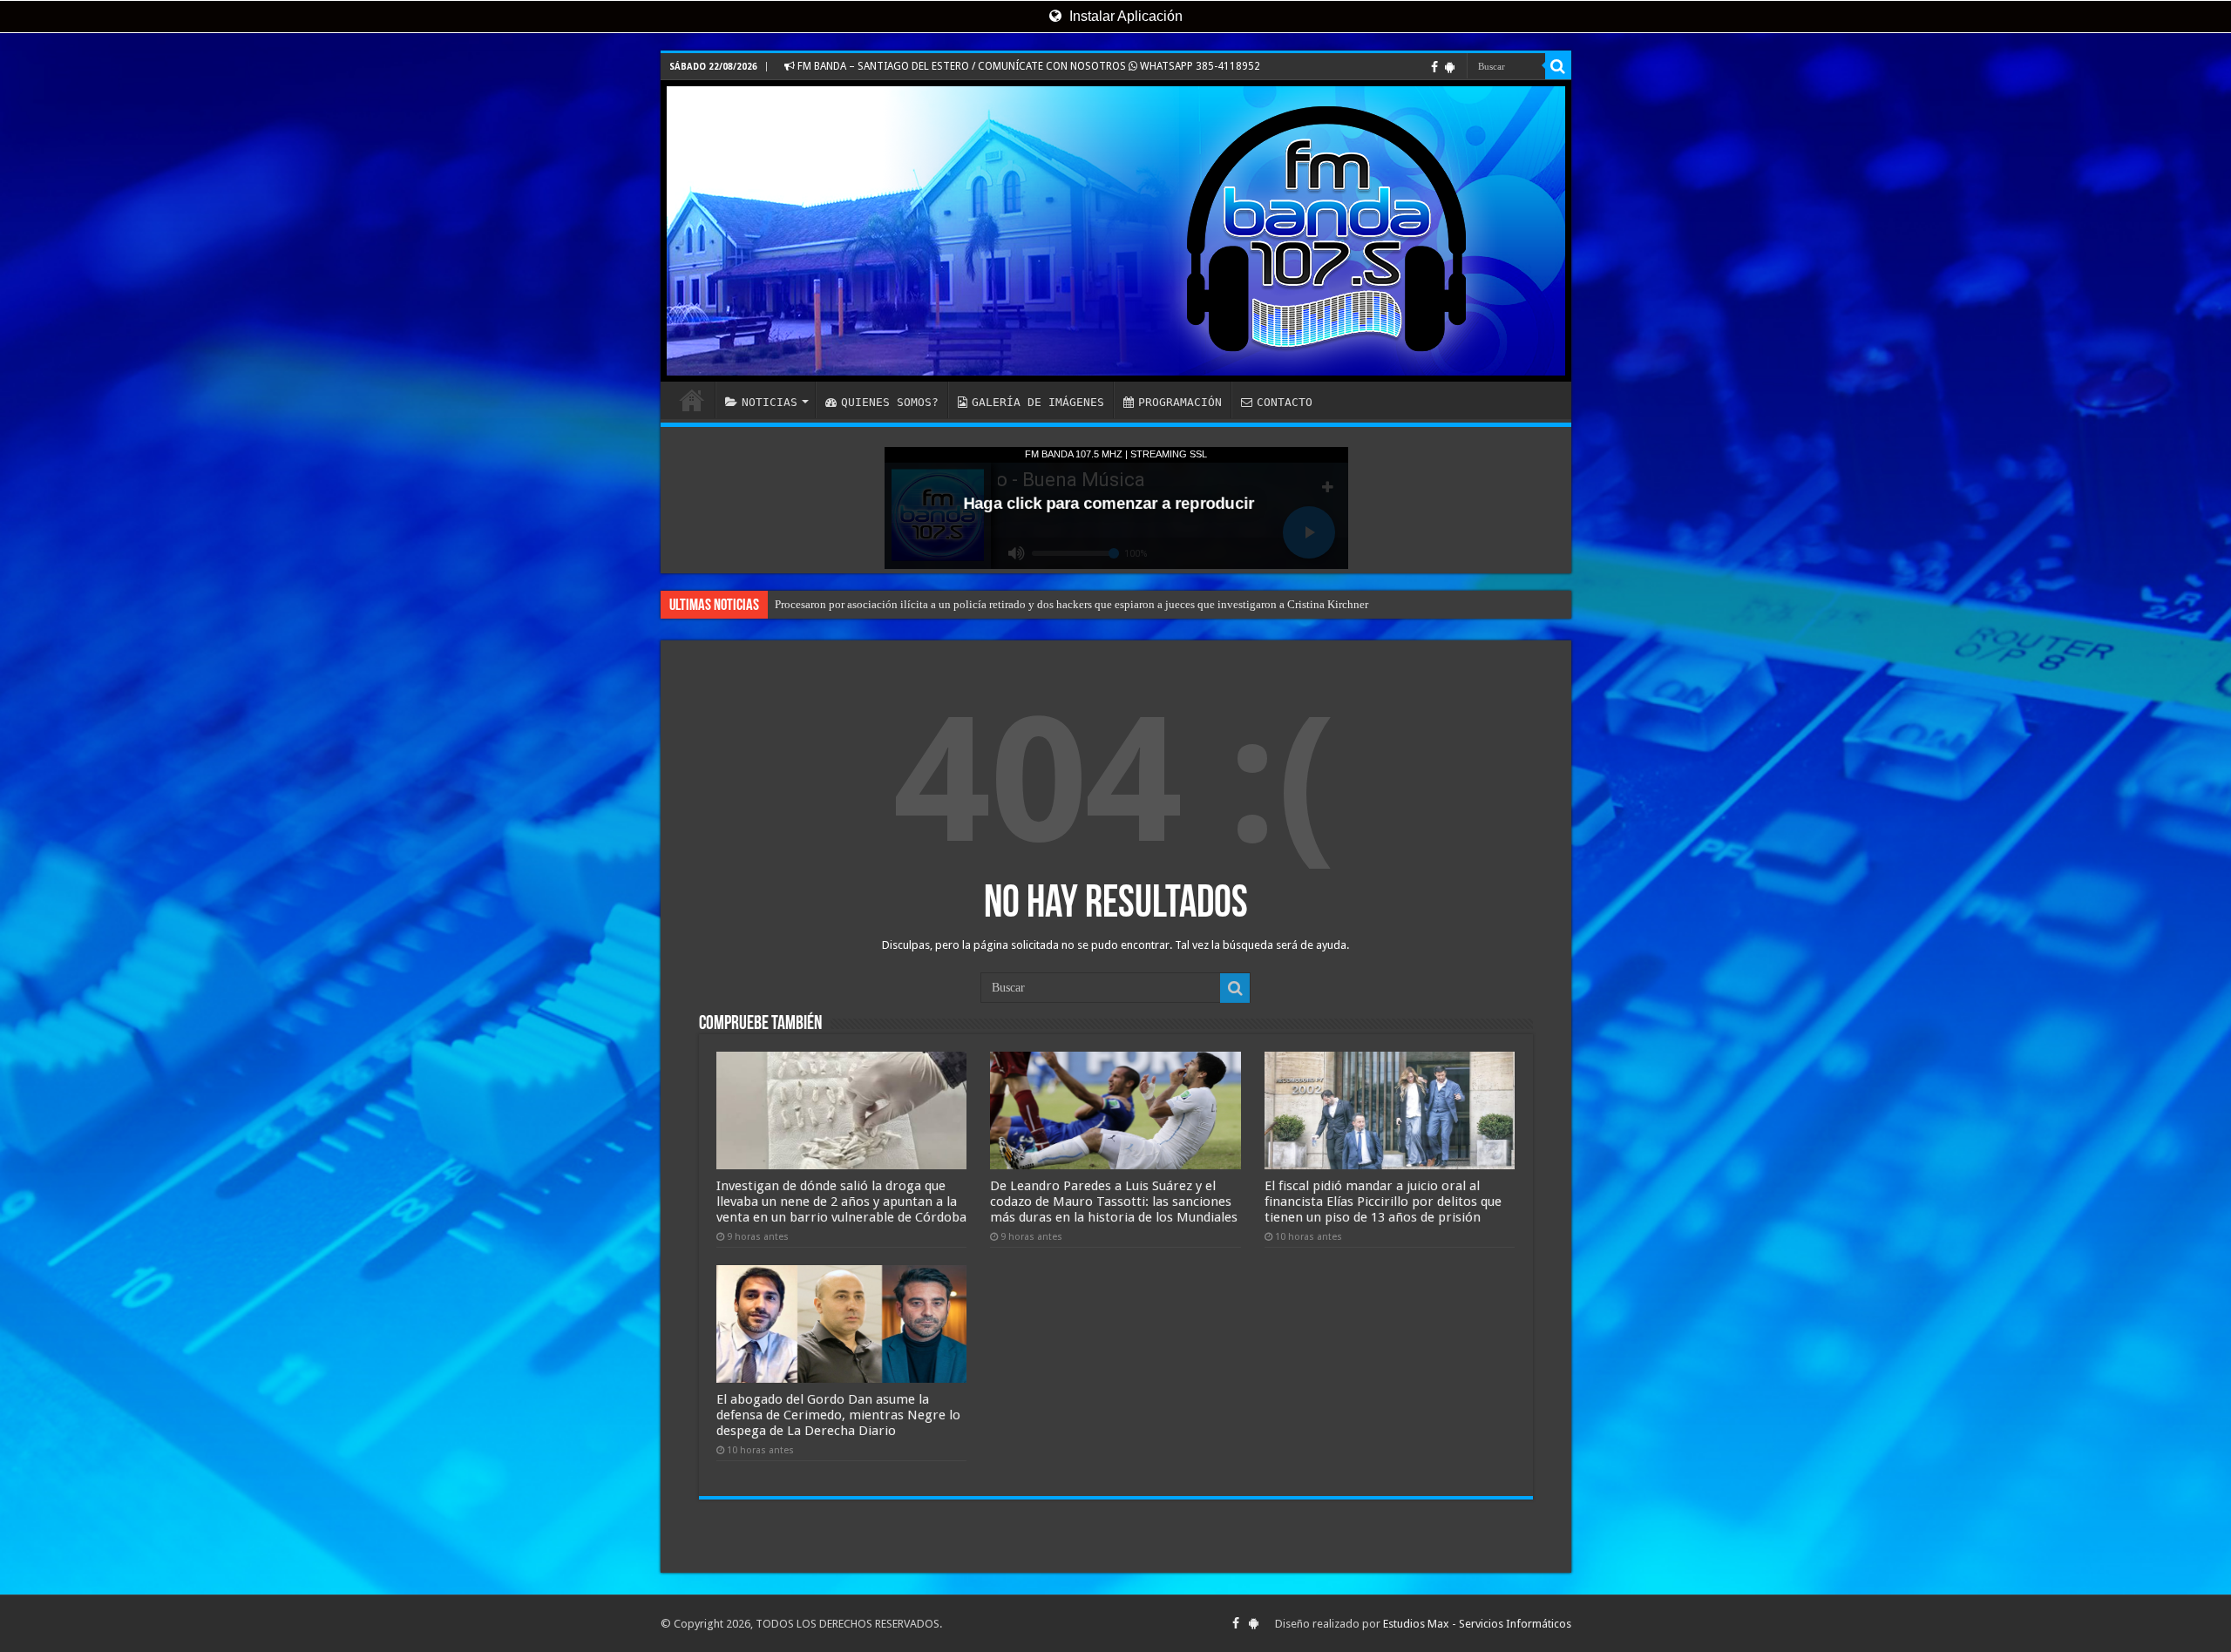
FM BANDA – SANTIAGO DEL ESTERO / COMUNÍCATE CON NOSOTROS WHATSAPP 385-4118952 (1027, 66)
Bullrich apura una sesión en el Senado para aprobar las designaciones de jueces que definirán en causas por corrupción (1055, 604)
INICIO (692, 400)
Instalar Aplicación (1124, 16)
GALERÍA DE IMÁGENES (1038, 402)
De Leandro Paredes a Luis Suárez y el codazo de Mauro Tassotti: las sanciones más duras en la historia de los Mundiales (1114, 1202)
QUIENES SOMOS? (890, 402)
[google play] (1450, 67)
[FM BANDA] (1116, 231)
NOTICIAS (770, 402)
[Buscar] (1558, 66)
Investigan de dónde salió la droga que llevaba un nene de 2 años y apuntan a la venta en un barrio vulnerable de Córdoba (841, 1202)
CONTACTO (1285, 402)
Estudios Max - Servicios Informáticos (1477, 1624)
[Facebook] (1434, 67)
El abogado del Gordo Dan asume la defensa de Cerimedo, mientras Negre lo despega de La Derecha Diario (838, 1415)
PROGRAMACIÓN (1180, 402)
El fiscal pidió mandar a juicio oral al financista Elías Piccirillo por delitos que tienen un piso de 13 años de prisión (1383, 1202)
